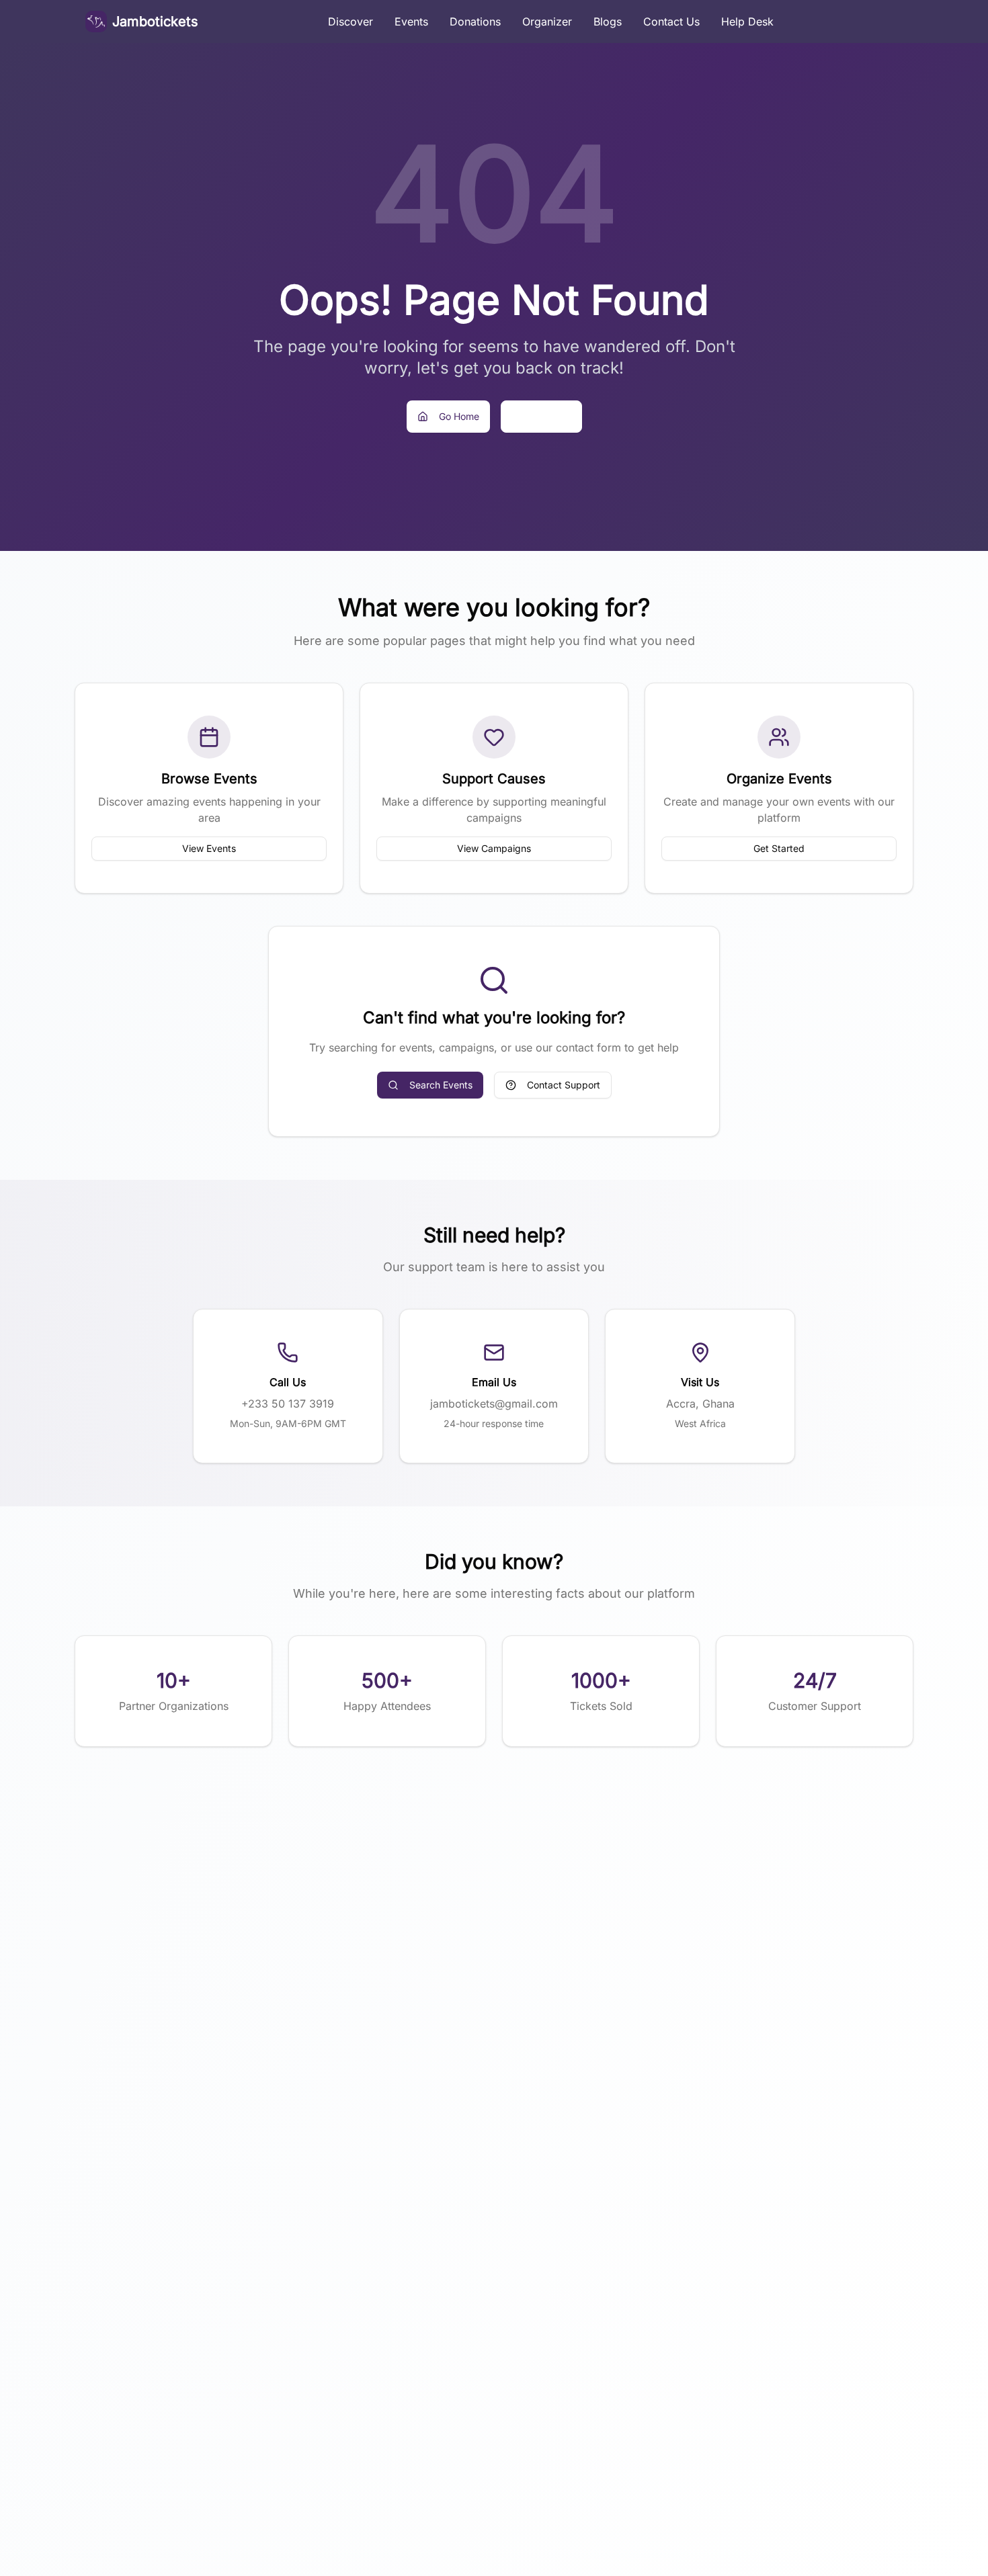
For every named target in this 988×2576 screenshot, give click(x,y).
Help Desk (747, 22)
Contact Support (564, 1085)
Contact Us (671, 22)
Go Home (459, 416)
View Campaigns (494, 848)
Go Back (552, 416)
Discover (351, 22)
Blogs (608, 22)
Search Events (441, 1085)
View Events (209, 848)
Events (411, 22)
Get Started (779, 848)
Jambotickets (155, 22)
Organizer (547, 22)
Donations (475, 22)
